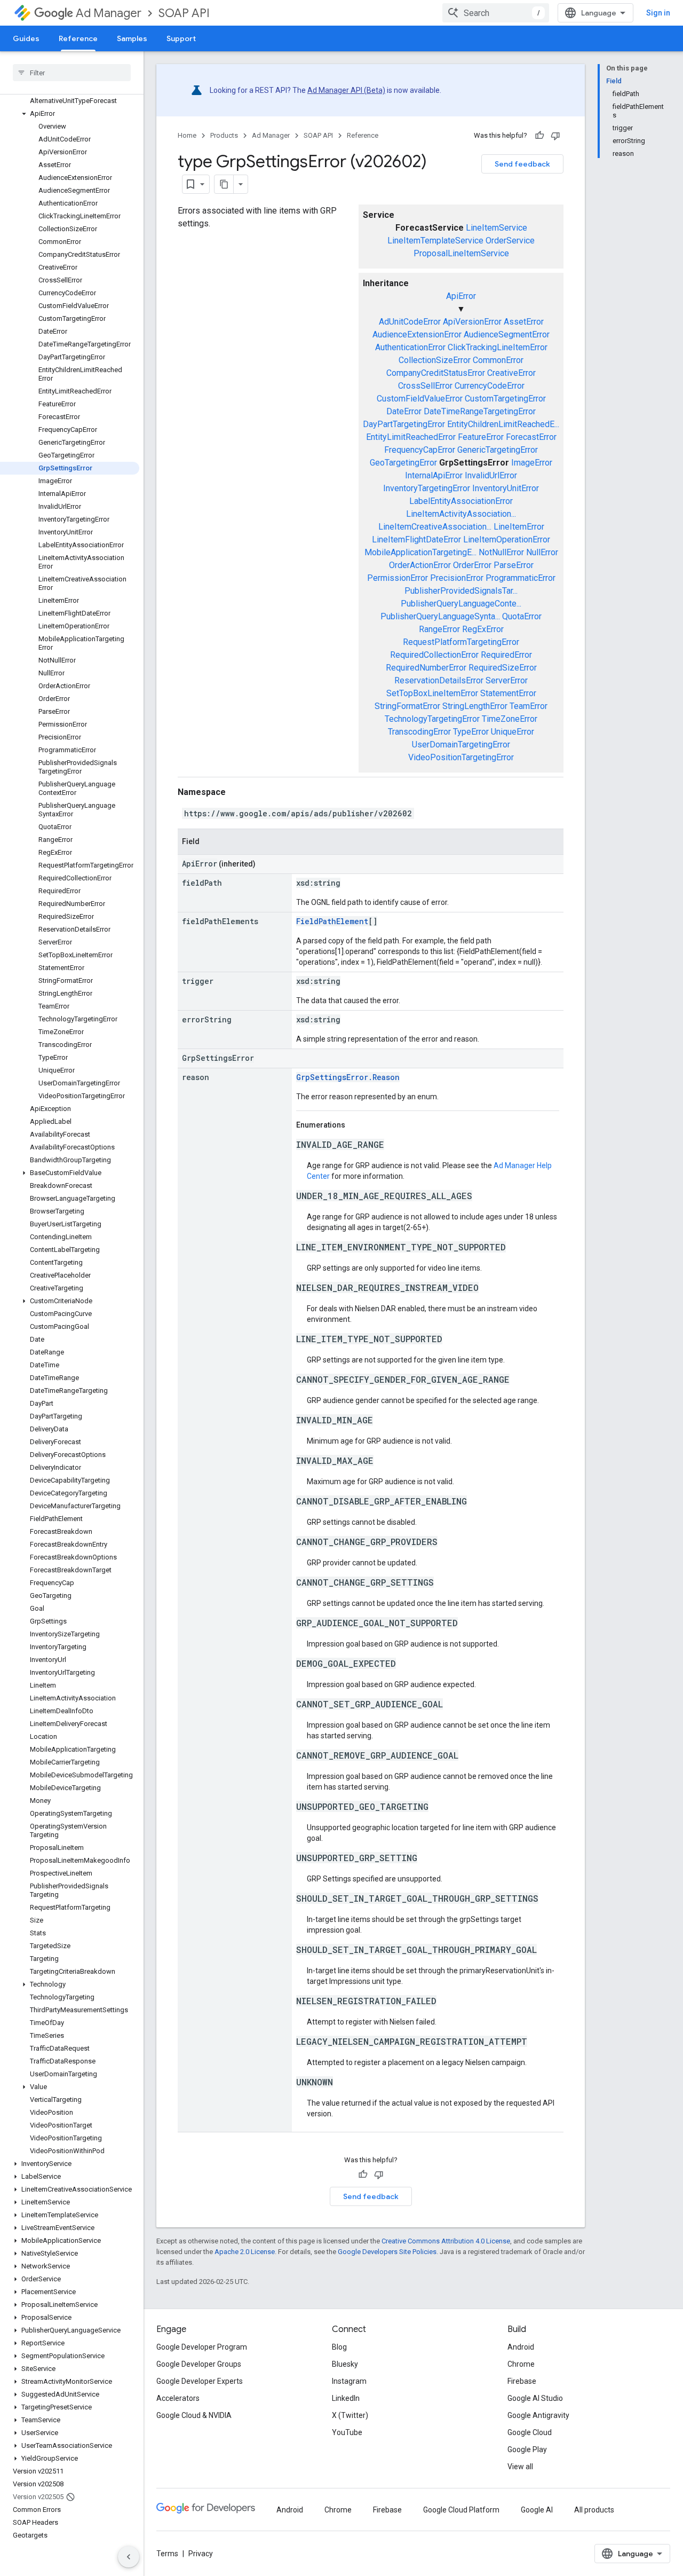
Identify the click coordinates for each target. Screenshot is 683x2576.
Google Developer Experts (200, 2381)
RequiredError (506, 655)
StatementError (508, 693)
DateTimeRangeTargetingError (480, 411)
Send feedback (522, 164)
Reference (78, 38)
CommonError (498, 360)
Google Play (527, 2449)
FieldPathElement (332, 921)
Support (181, 38)
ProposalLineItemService (461, 253)
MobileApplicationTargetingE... (420, 552)
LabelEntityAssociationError (461, 501)
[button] (70, 114)
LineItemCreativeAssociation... (435, 527)
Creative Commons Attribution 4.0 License (446, 2241)
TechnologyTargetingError (432, 719)
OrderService (510, 241)
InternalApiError (434, 475)
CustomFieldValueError (420, 399)
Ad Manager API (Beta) (346, 90)
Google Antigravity (538, 2415)
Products (224, 135)
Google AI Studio (535, 2398)
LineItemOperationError (507, 539)
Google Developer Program (202, 2347)
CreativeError (511, 373)
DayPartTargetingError (404, 424)
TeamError (529, 706)
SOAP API (184, 13)
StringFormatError (407, 706)
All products (594, 2510)
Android (521, 2347)
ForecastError (531, 437)
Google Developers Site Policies (387, 2252)
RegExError (483, 629)
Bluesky (345, 2364)
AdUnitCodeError (410, 322)
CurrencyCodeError (490, 386)
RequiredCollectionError (434, 655)
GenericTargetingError (498, 450)
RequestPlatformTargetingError (461, 642)
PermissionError (398, 578)
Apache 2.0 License (245, 2252)
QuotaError (522, 616)
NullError (542, 552)
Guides (26, 38)
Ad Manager (109, 13)
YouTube (347, 2432)
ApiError (461, 296)
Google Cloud (530, 2432)
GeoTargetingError (403, 463)
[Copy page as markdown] (224, 184)
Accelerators (178, 2398)
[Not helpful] (555, 136)
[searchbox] (72, 73)
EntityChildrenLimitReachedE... (503, 424)
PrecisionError (457, 578)
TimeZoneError (510, 719)
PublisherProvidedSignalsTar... (461, 591)
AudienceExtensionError (417, 334)
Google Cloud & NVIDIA (194, 2415)
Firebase (522, 2381)
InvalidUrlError (491, 475)
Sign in (658, 13)
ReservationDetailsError (439, 680)
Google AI (537, 2510)
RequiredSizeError (503, 668)
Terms (167, 2554)
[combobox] (496, 13)
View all (520, 2467)
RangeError (439, 629)
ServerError (507, 680)
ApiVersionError (472, 322)
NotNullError (501, 552)
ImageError (532, 463)
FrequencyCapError (420, 450)
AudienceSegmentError (507, 334)
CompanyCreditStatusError (436, 373)
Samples (132, 38)
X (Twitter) (350, 2415)
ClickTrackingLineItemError (498, 347)
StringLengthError (475, 706)
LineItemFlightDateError (416, 539)
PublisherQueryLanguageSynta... (440, 616)
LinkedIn (346, 2398)
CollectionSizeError (435, 360)
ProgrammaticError (521, 578)
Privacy (201, 2554)
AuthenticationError (410, 347)
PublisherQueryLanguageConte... (461, 604)
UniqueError (513, 732)
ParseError (514, 565)
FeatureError (481, 437)
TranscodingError (419, 732)
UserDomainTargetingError (461, 745)
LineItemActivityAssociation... (461, 514)
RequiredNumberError (426, 668)
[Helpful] (539, 136)
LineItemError (519, 527)
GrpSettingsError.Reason (348, 1077)
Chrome (521, 2364)
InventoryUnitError (506, 488)
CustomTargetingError (505, 399)
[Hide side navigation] (129, 2557)
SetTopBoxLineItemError (432, 693)
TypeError (471, 732)
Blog (339, 2347)
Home (187, 135)
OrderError (472, 565)
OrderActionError (420, 565)
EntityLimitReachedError (411, 437)
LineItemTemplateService (435, 241)
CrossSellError (425, 386)
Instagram (349, 2381)
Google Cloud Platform (461, 2510)
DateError (404, 411)
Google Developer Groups (199, 2364)
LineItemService (497, 228)
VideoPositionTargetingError (461, 757)
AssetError (524, 322)
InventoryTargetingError (427, 488)
